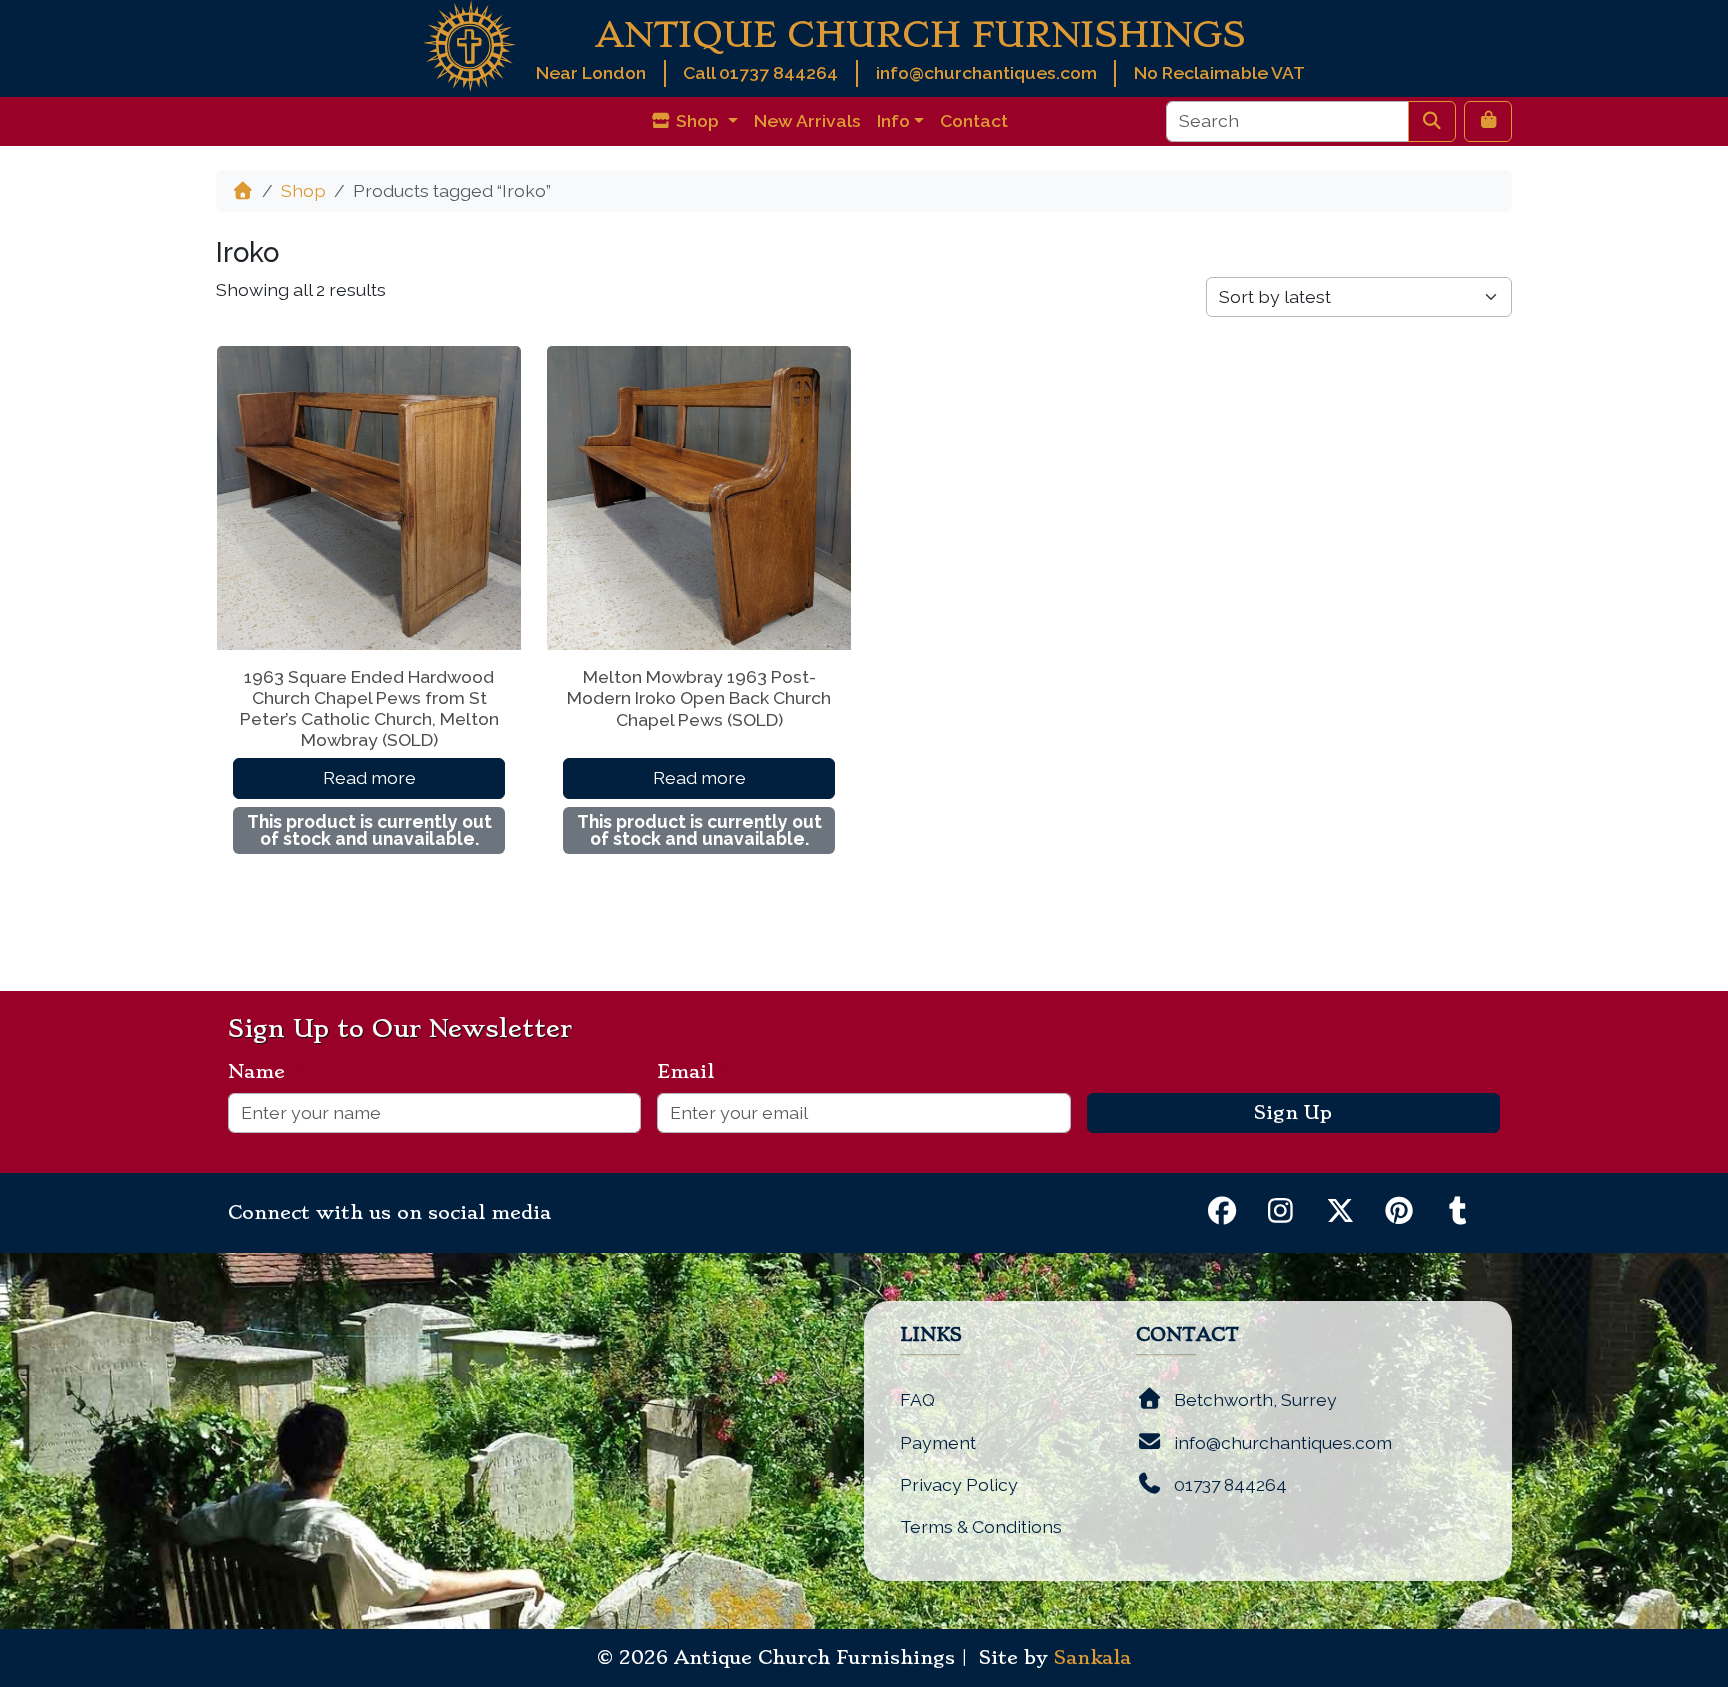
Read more (369, 777)
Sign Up (1293, 1113)
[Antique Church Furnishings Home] (469, 44)
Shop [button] (697, 120)
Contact (974, 120)
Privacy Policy (959, 1484)
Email (693, 1072)
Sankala (1092, 1658)
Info (893, 120)
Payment (938, 1442)
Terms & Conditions (981, 1526)
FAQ (917, 1399)
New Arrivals (807, 120)
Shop (303, 190)
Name (264, 1072)
